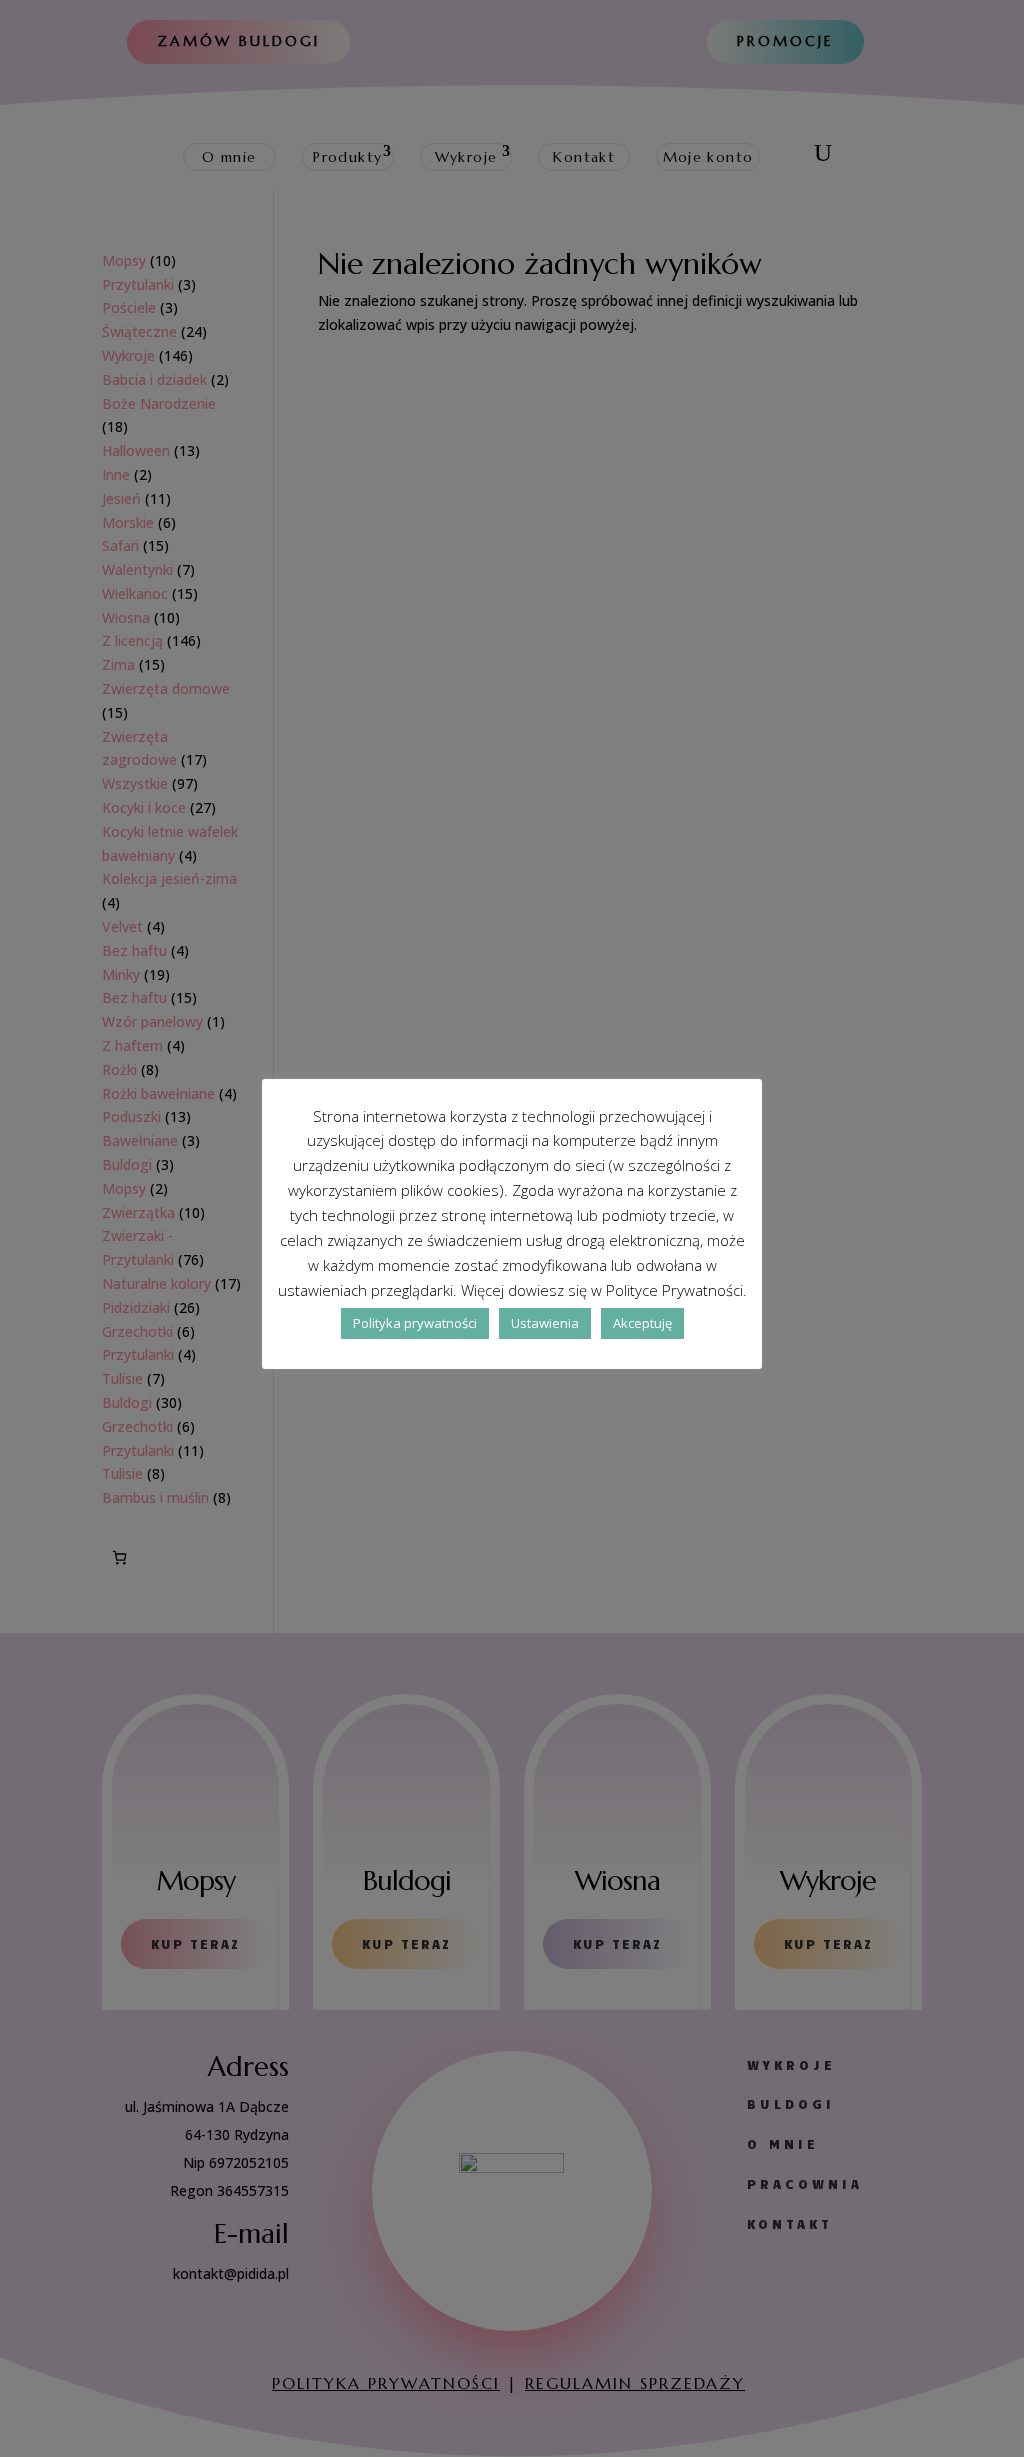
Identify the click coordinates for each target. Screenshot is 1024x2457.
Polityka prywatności (415, 1323)
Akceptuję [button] (642, 1323)
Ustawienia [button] (545, 1323)
